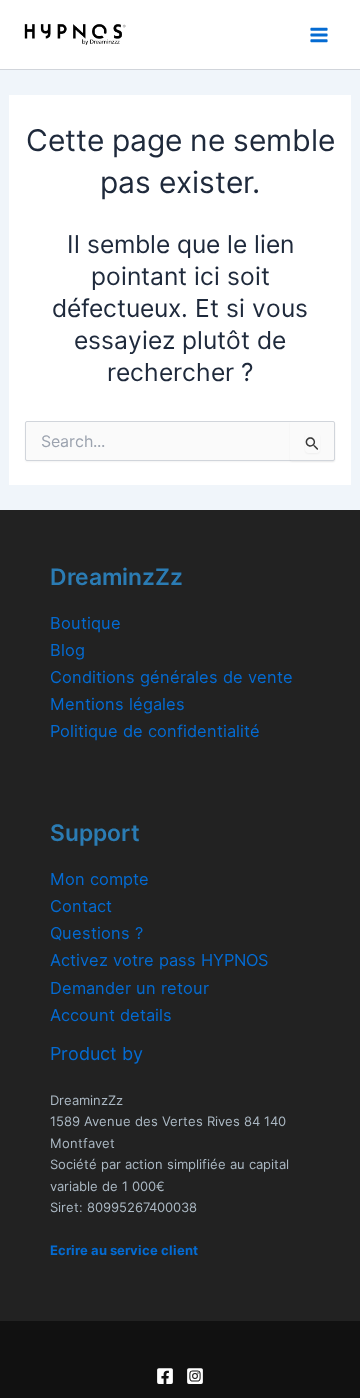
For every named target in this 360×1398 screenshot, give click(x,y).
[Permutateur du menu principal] (318, 34)
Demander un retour (129, 988)
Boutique (85, 623)
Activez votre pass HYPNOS (159, 960)
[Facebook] (165, 1376)
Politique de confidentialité (155, 731)
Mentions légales (117, 704)
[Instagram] (195, 1376)
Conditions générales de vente (171, 677)
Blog (67, 650)
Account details (111, 1015)
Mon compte (99, 879)
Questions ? (96, 933)
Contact (81, 906)
